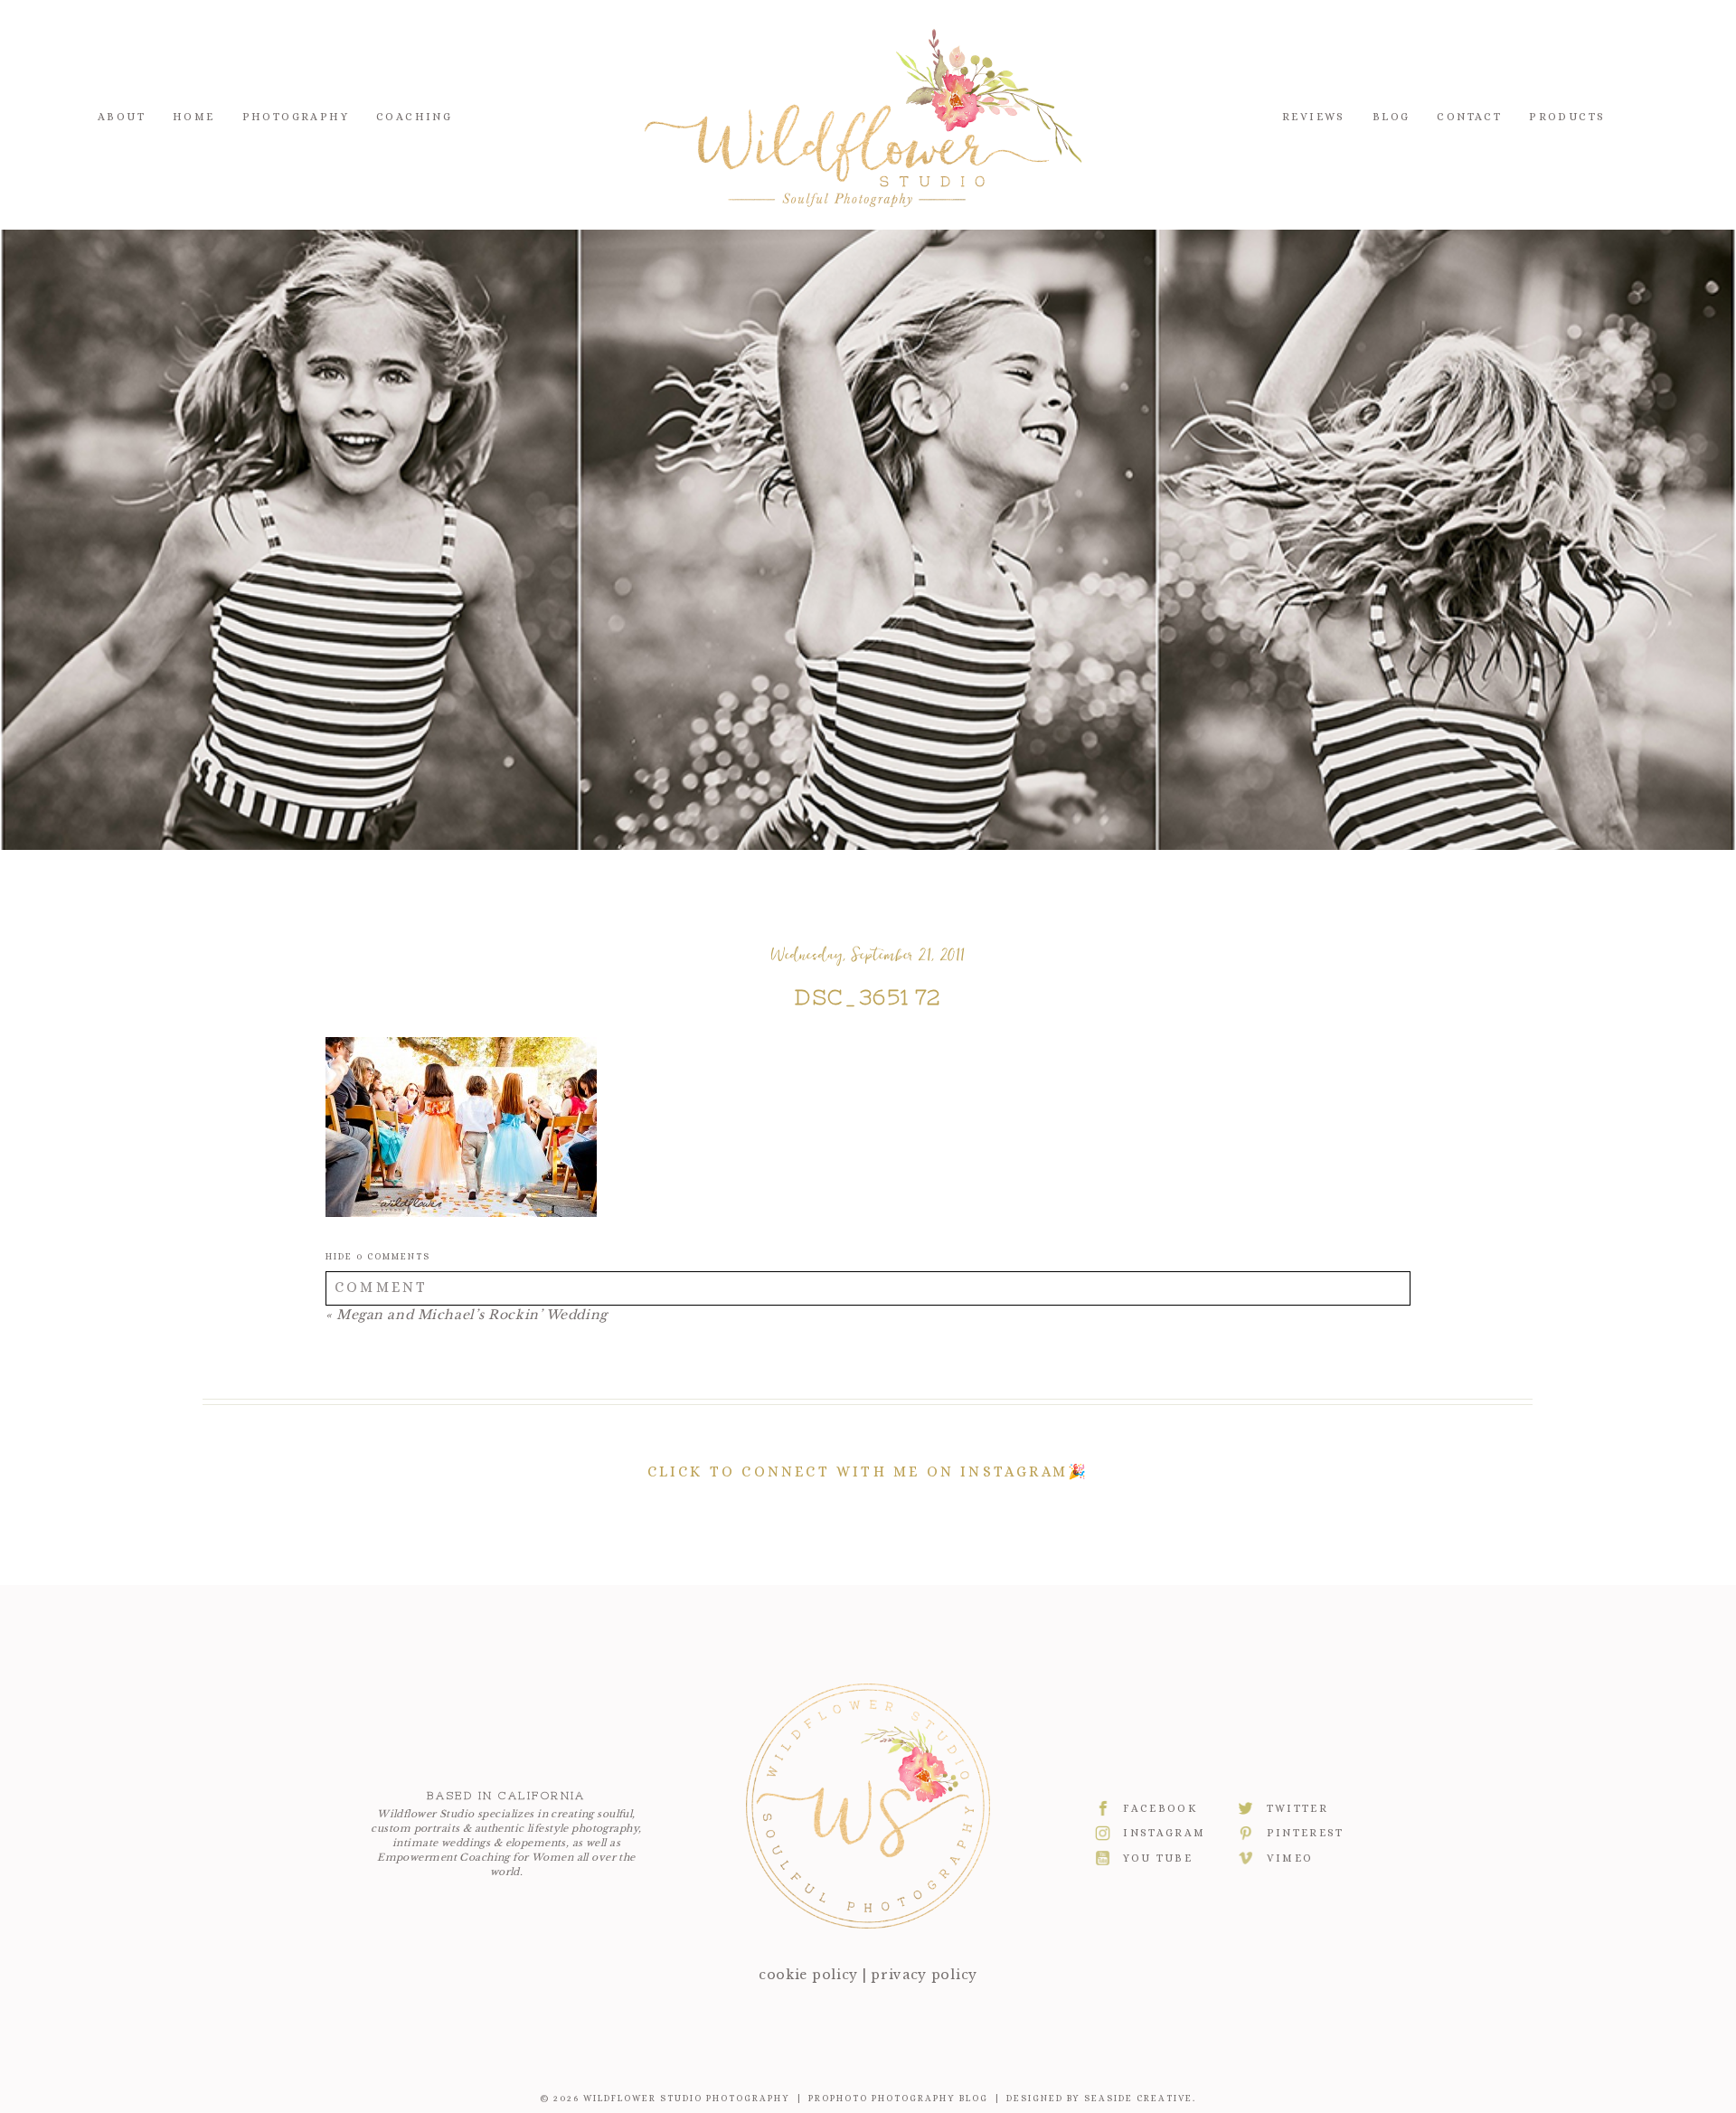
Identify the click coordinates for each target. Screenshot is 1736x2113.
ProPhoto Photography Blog (898, 2098)
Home (194, 117)
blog (1392, 117)
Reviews (1314, 117)
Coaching (414, 117)
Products (1567, 117)
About (122, 117)
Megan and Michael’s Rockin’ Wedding (472, 1315)
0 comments (378, 1256)
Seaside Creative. (1140, 2098)
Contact (1469, 117)
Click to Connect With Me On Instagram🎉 (868, 1472)
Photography (296, 117)
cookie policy (808, 1975)
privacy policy (924, 1975)
